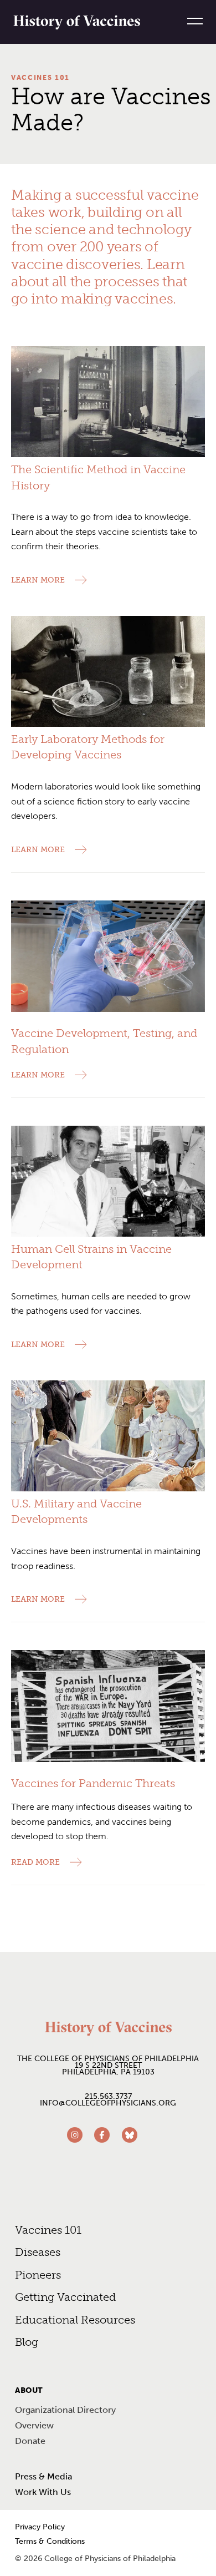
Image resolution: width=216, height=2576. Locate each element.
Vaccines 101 (40, 78)
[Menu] (191, 21)
